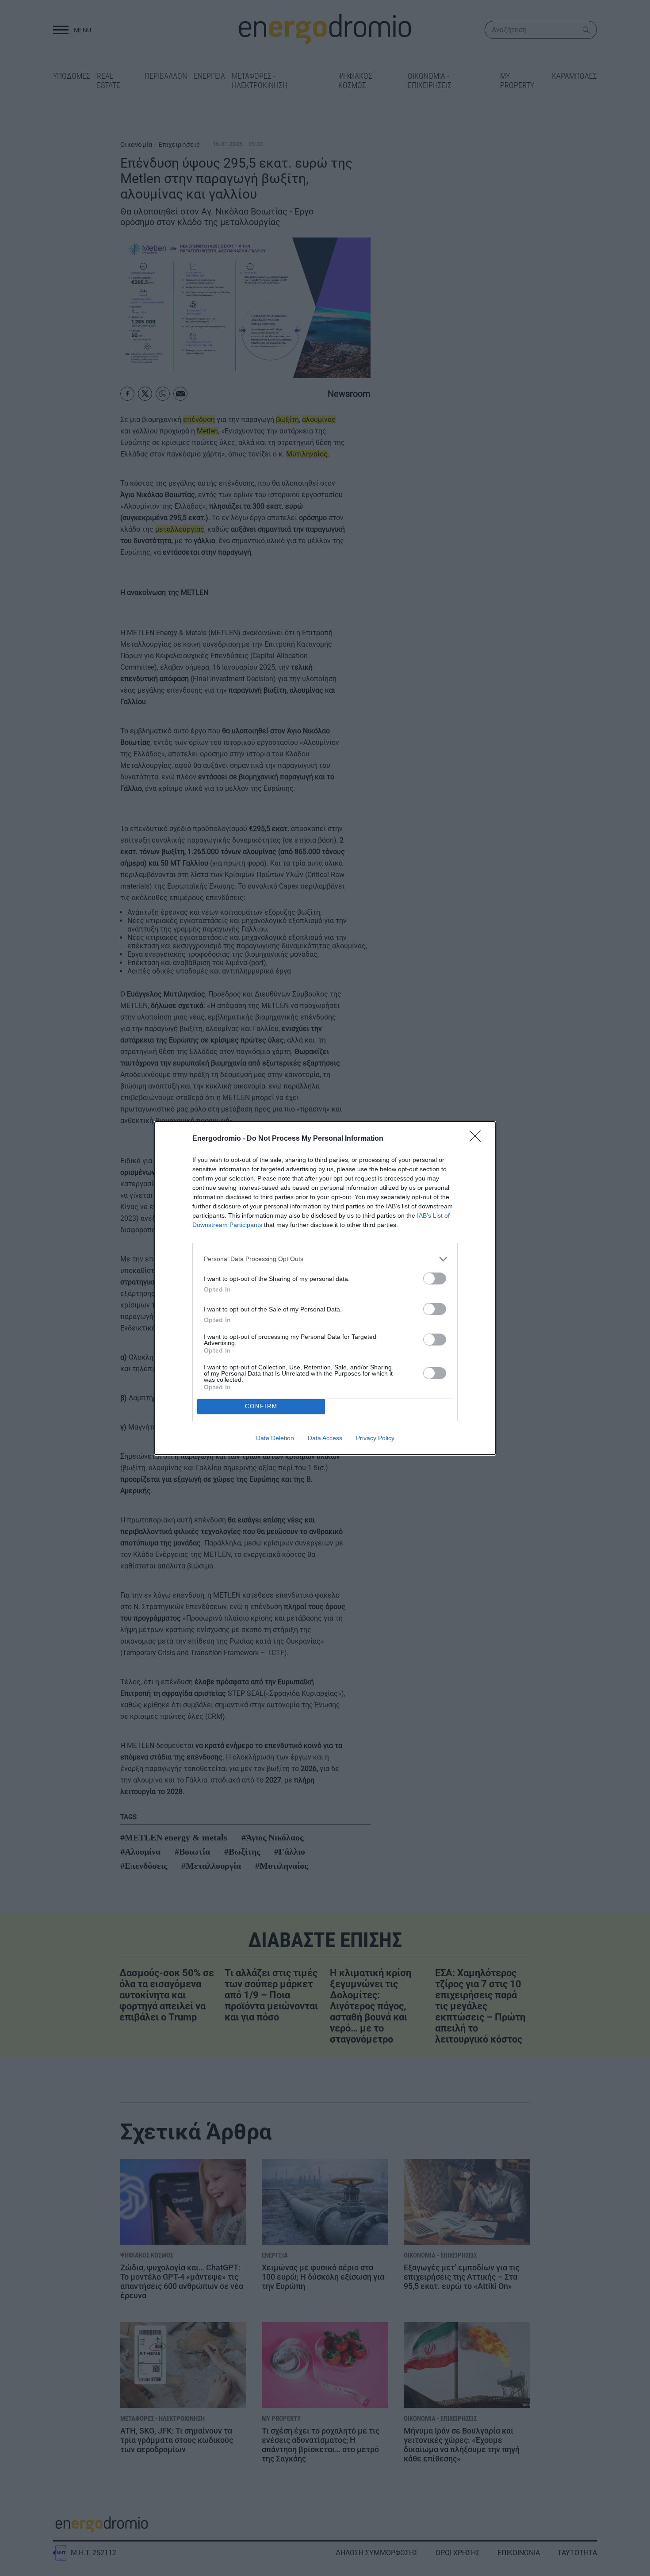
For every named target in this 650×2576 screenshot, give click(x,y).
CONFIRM (261, 1406)
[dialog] (325, 1288)
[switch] (435, 1278)
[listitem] (325, 1259)
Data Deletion (275, 1438)
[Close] (478, 1139)
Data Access (325, 1438)
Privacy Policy (375, 1438)
